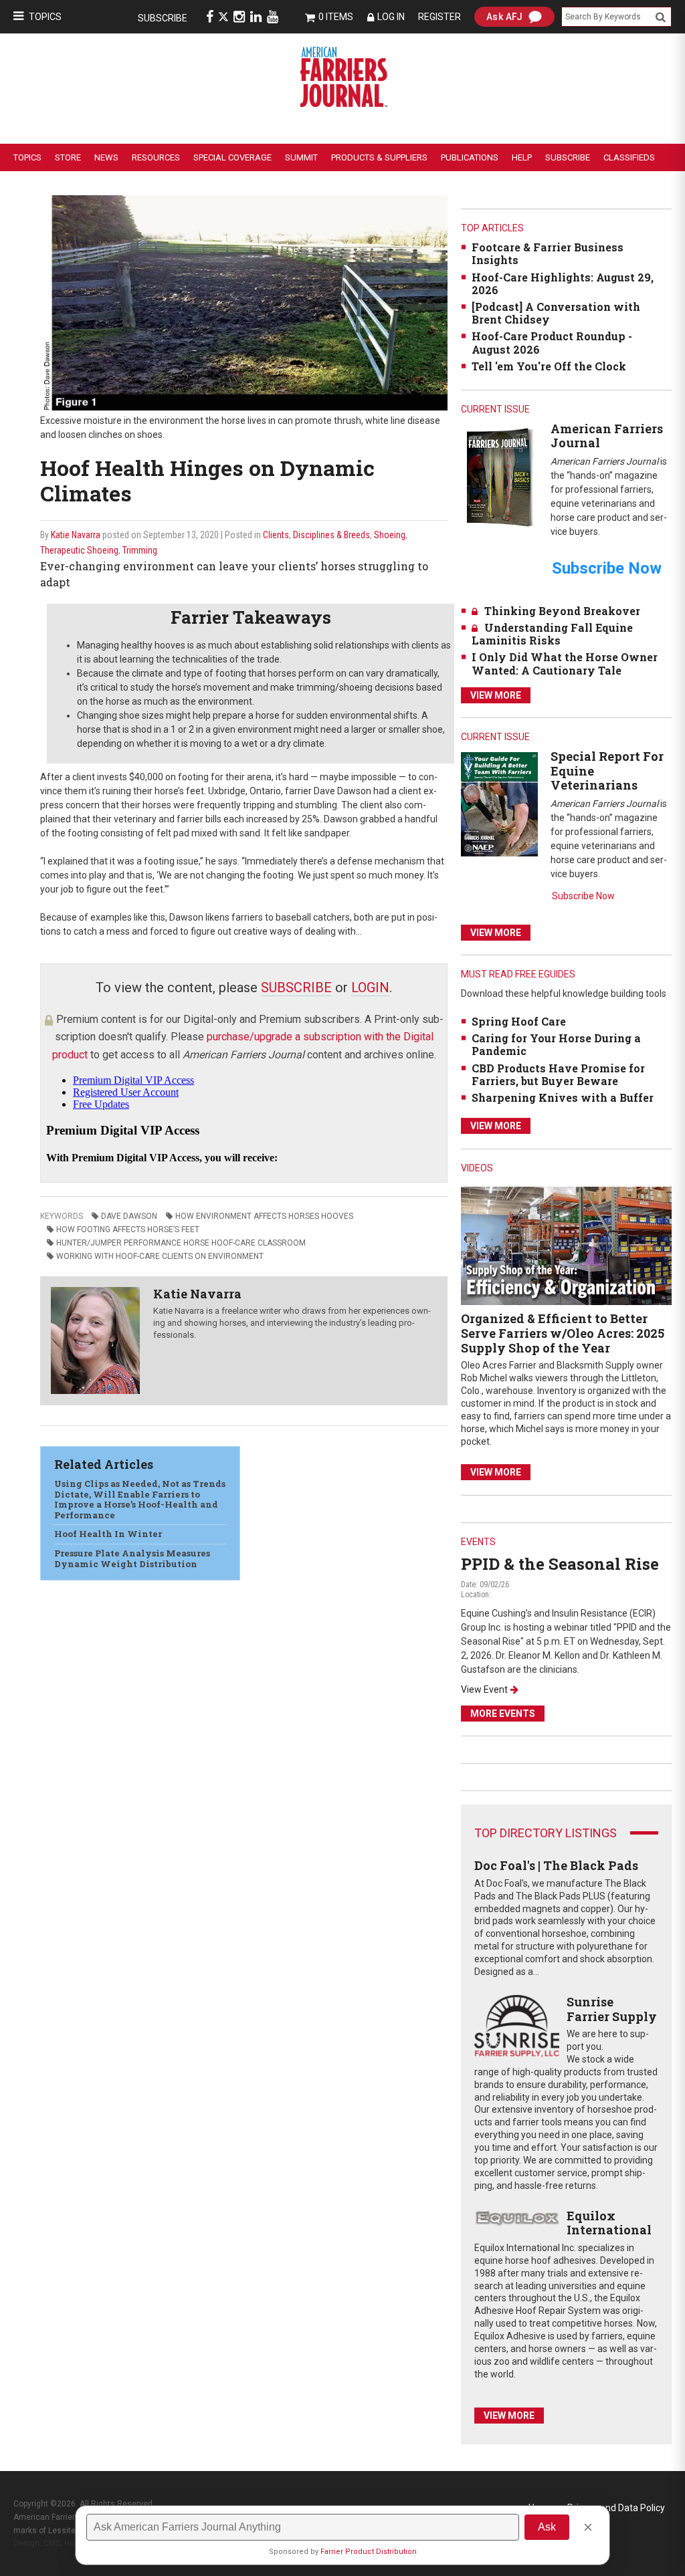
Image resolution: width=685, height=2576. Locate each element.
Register (439, 17)
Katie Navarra (76, 535)
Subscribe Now (583, 896)
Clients (276, 535)
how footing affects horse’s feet (128, 1230)
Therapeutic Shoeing (79, 550)
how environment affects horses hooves (264, 1216)
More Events (503, 1714)
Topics (45, 17)
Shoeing (390, 535)
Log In (391, 17)
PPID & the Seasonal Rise (560, 1564)
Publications (470, 157)
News (106, 157)
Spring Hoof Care (519, 1021)
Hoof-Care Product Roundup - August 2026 (552, 342)
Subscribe (163, 18)
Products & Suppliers (379, 157)
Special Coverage (232, 157)
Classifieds (629, 157)
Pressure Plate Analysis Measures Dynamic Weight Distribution (132, 1558)
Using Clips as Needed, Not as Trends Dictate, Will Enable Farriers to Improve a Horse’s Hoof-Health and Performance (140, 1499)
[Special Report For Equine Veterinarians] (499, 803)
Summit (301, 157)
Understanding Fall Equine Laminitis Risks (552, 634)
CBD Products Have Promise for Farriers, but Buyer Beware (558, 1074)
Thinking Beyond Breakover (562, 611)
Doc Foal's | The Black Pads (556, 1865)
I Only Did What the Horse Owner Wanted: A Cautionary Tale (565, 663)
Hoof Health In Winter (108, 1534)
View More (496, 695)
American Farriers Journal (607, 436)
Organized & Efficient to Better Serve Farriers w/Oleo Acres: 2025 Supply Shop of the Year (563, 1333)
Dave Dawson (129, 1216)
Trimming (140, 550)
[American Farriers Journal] (499, 476)
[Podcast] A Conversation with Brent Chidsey (556, 313)
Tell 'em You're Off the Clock (549, 366)
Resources (156, 157)
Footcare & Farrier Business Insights (548, 253)
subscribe (296, 987)
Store (68, 157)
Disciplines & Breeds (331, 535)
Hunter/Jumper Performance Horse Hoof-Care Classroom (181, 1243)
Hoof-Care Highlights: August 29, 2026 (563, 283)
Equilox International (609, 2223)
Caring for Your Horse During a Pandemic (556, 1044)
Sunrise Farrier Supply (612, 2009)
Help (522, 157)
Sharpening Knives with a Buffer (563, 1097)
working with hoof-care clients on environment (160, 1256)
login (370, 987)
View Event (484, 1689)
